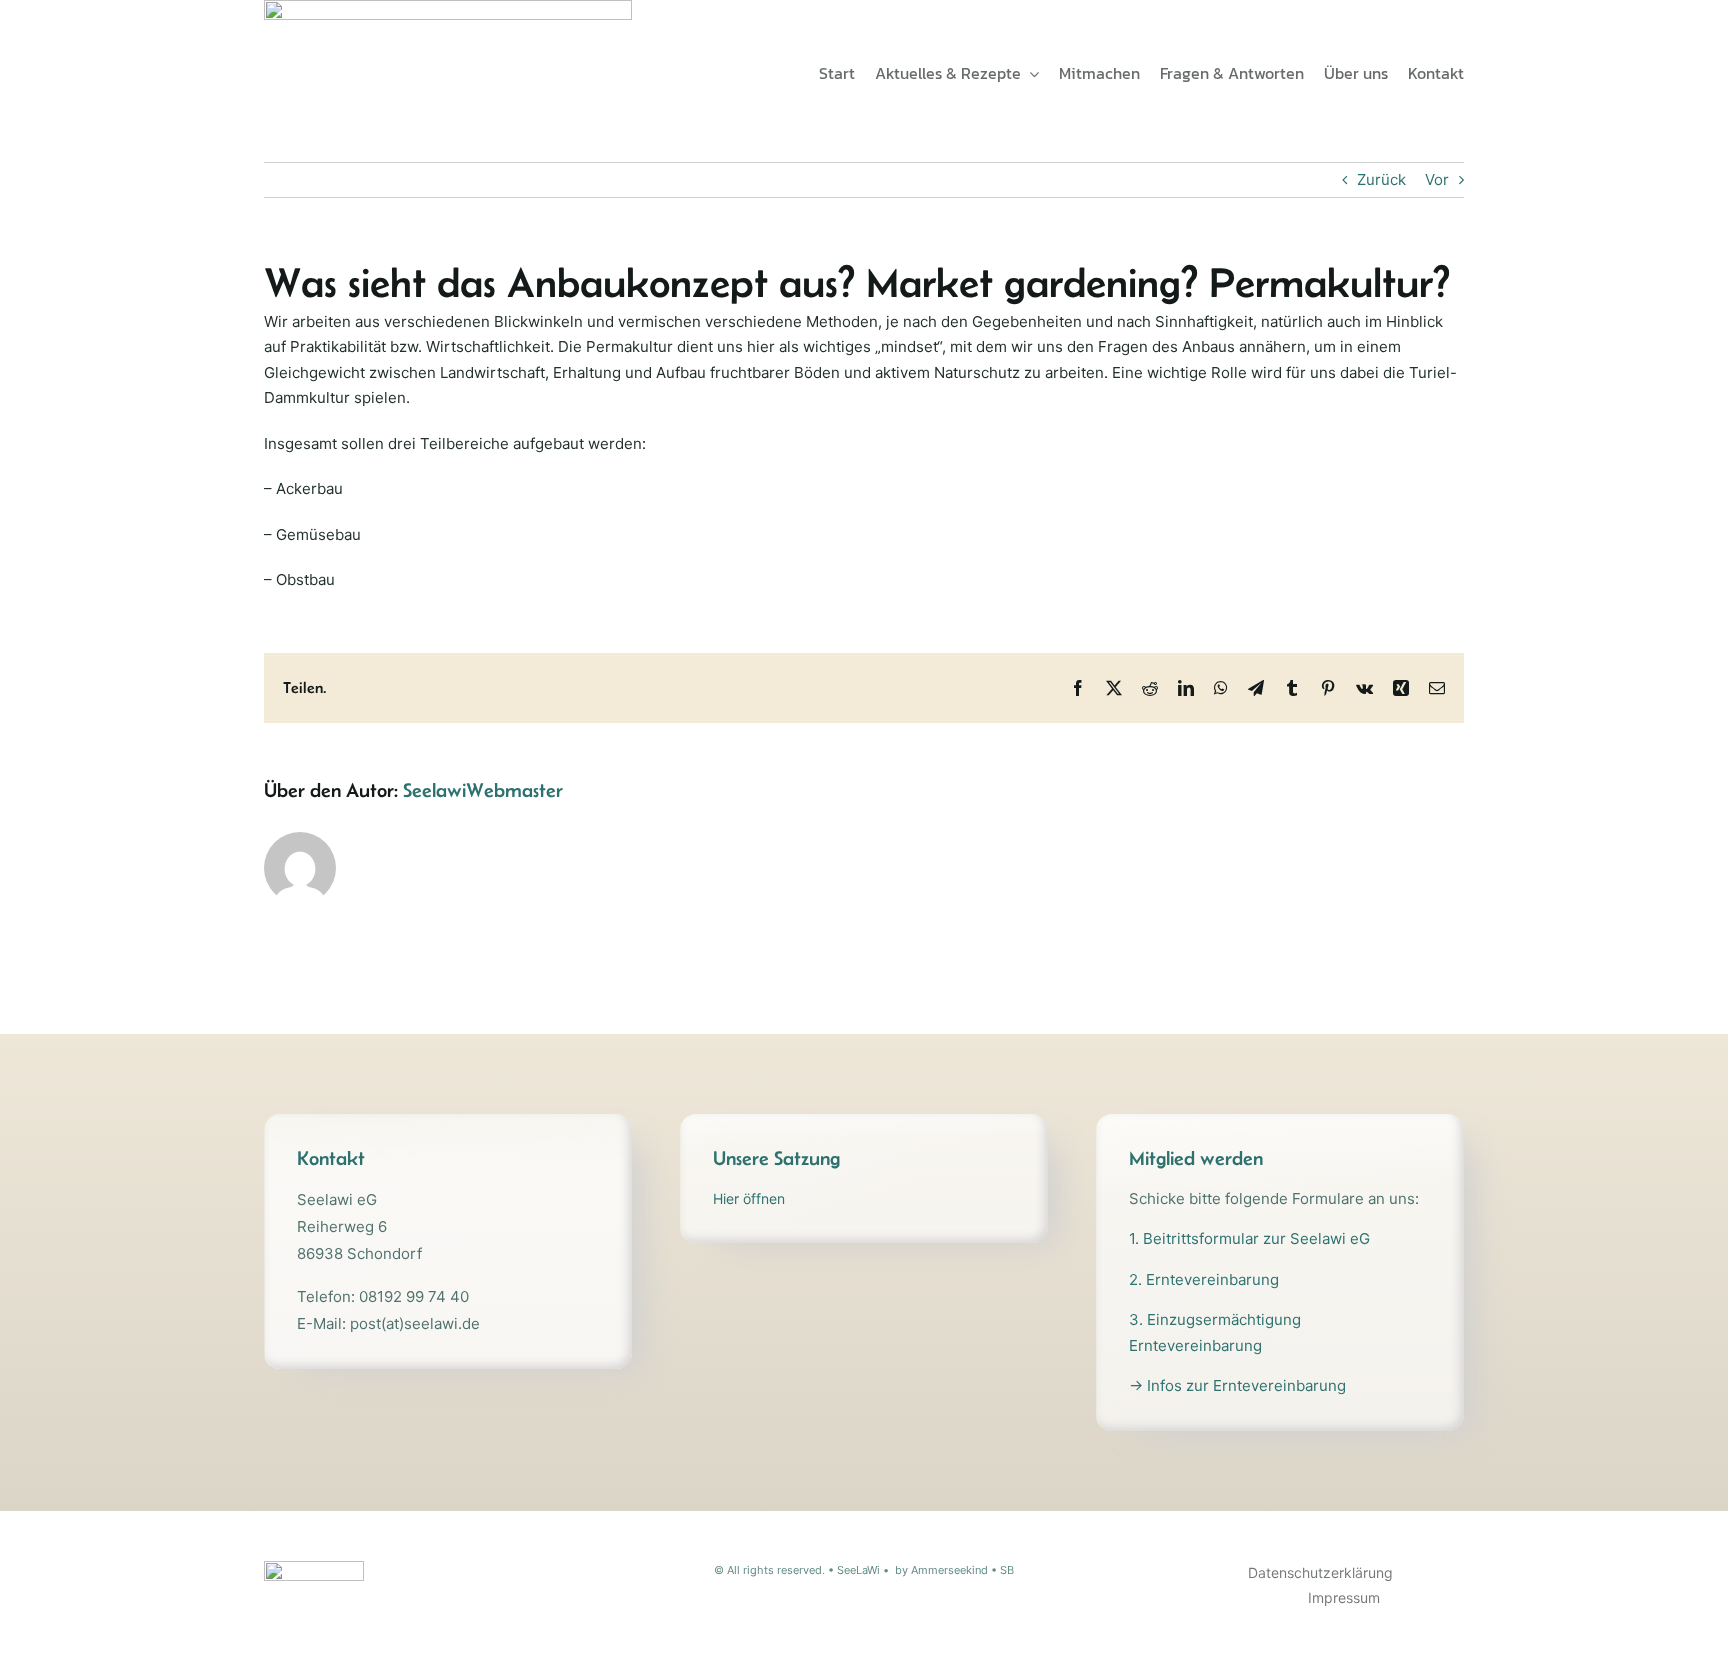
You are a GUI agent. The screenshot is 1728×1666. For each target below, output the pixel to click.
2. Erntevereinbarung (1204, 1279)
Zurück (1381, 179)
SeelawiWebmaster (483, 790)
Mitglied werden (1196, 1158)
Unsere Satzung (776, 1158)
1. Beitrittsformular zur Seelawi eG (1249, 1238)
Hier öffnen (749, 1198)
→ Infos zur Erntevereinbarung (1237, 1385)
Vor (1437, 179)
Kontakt (331, 1158)
